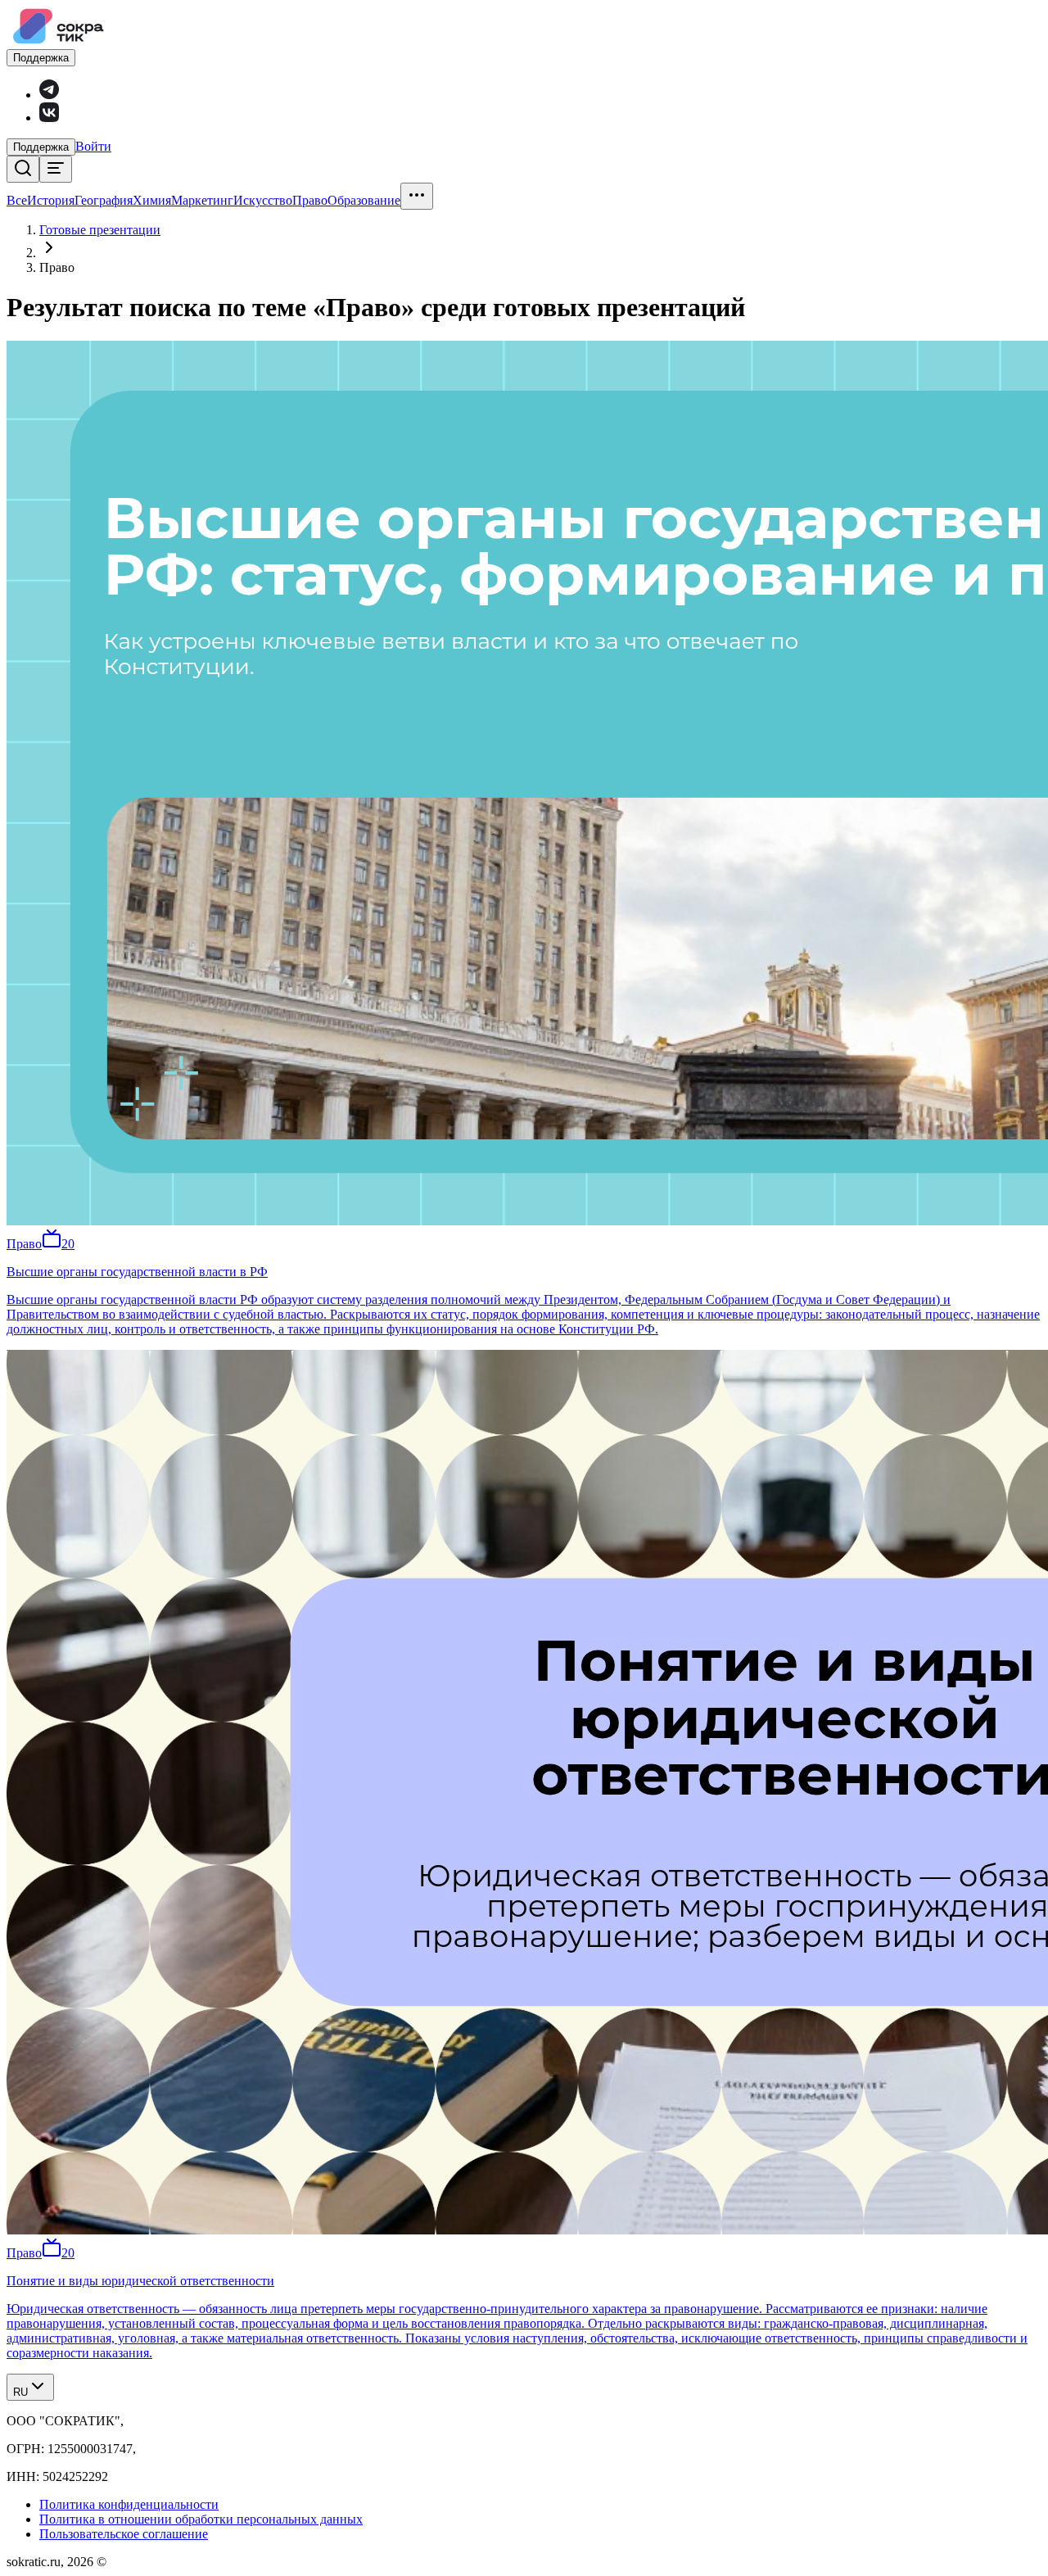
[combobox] (30, 2387)
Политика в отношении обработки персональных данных (201, 2519)
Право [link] (57, 267)
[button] (93, 146)
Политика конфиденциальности (129, 2504)
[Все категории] (56, 169)
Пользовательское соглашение (124, 2534)
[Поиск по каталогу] (23, 169)
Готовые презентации (100, 230)
